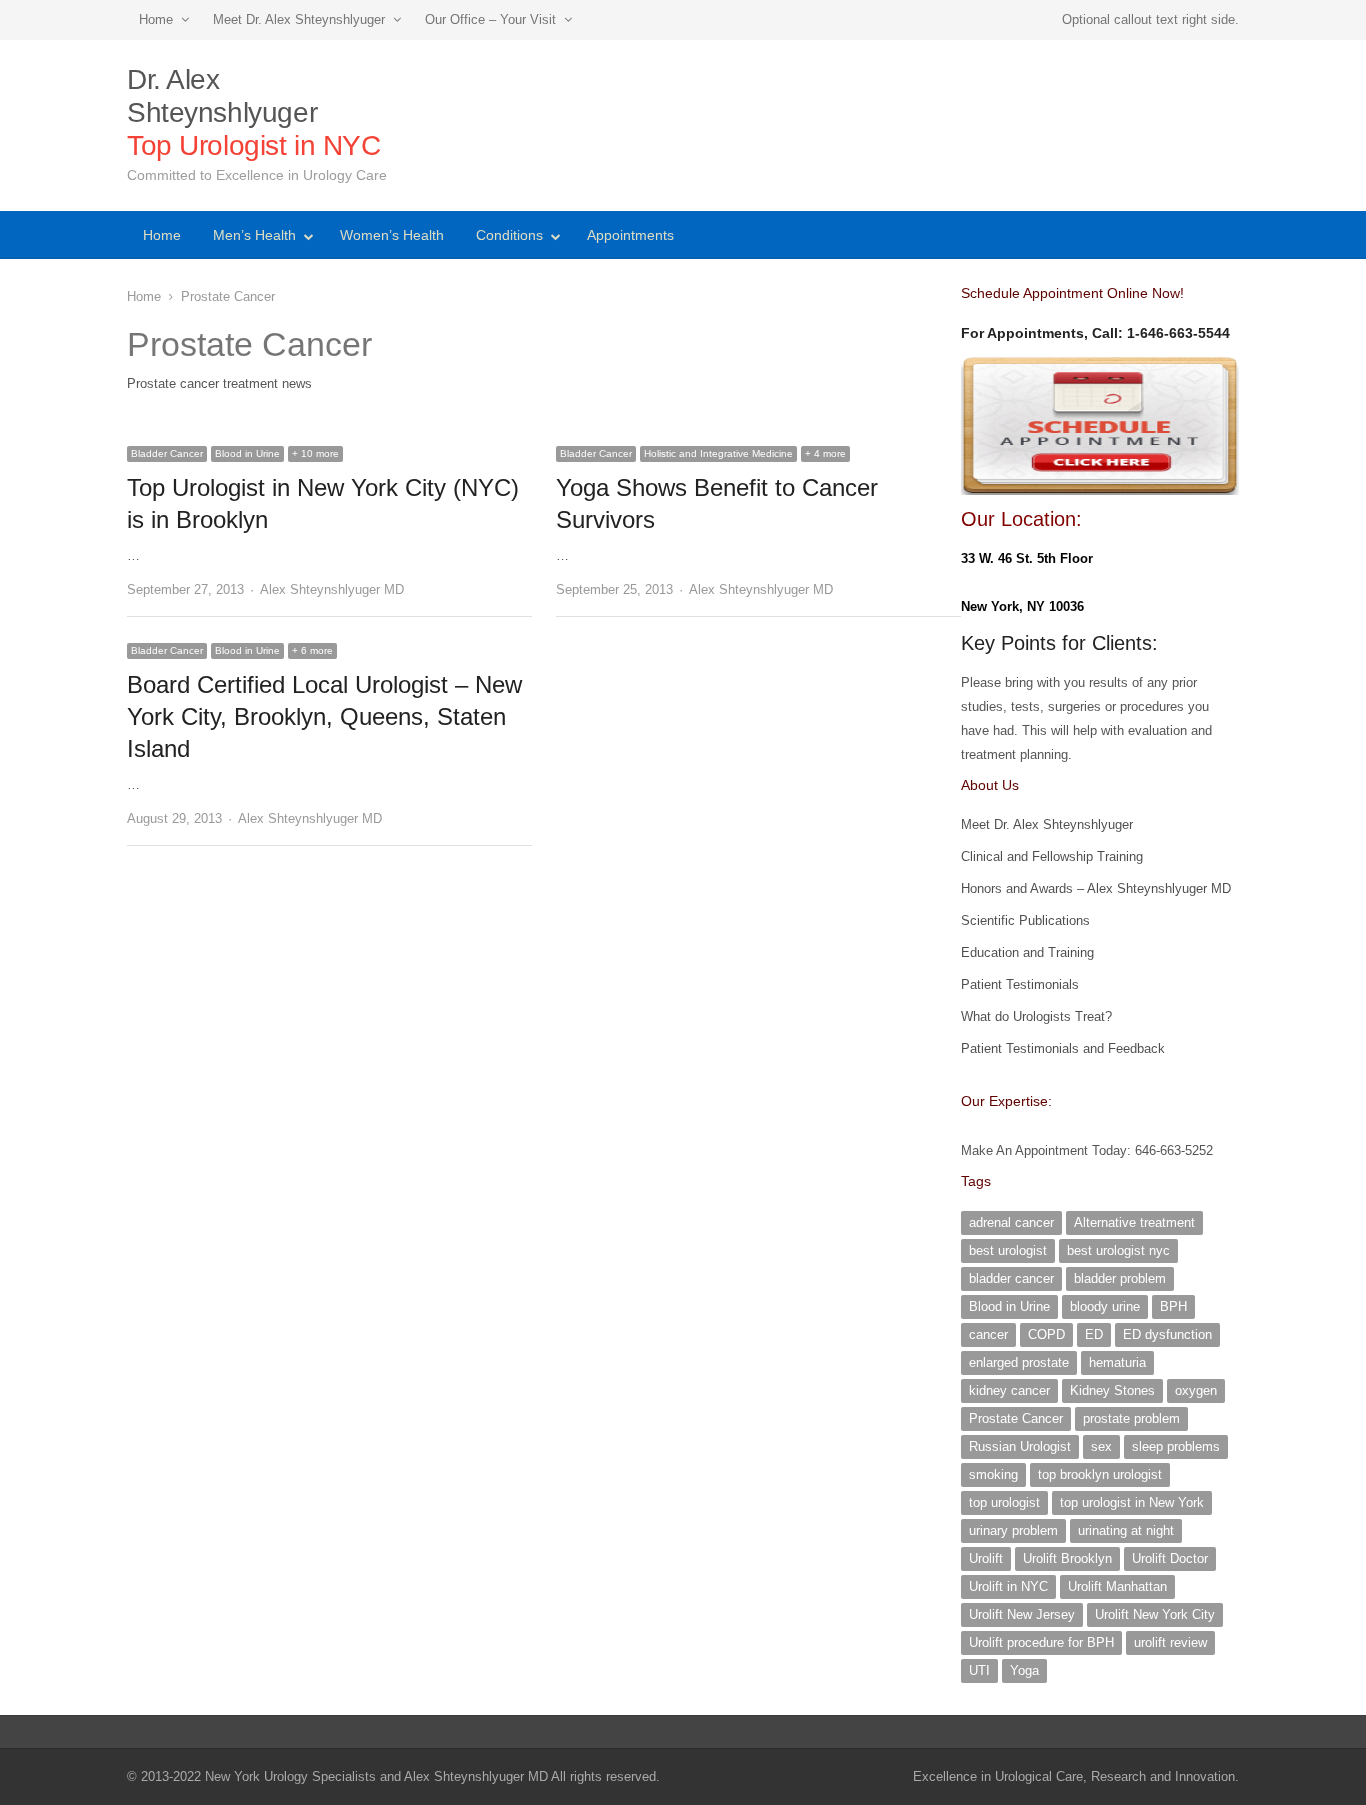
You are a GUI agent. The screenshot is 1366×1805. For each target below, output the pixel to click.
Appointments (630, 235)
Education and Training (1027, 952)
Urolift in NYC (1008, 1586)
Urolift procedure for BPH (1041, 1642)
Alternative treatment (1134, 1222)
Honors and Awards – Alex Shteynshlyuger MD (1096, 888)
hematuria (1117, 1362)
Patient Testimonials (1020, 984)
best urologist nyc (1118, 1250)
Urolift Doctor (1170, 1558)
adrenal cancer (1011, 1222)
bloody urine (1105, 1306)
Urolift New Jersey (1022, 1614)
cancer (988, 1334)
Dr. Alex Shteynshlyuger (254, 112)
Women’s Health (392, 235)
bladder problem (1120, 1278)
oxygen (1196, 1390)
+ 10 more (315, 453)
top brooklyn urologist (1100, 1474)
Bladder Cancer (167, 453)
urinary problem (1013, 1530)
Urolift (986, 1558)
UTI (979, 1670)
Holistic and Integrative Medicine (718, 453)
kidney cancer (1009, 1390)
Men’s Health (254, 235)
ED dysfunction (1167, 1334)
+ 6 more (312, 650)
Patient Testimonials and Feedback (1063, 1048)
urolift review (1170, 1642)
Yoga (1024, 1670)
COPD (1046, 1334)
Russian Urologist (1020, 1446)
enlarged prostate (1019, 1362)
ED (1094, 1334)
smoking (993, 1474)
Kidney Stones (1112, 1390)
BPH (1173, 1306)
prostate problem (1131, 1418)
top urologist (1004, 1502)
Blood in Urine (247, 453)
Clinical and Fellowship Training (1052, 856)
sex (1101, 1446)
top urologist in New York (1132, 1502)
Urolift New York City (1155, 1614)
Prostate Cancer (1016, 1418)
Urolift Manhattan (1117, 1586)
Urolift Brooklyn (1067, 1558)
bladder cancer (1011, 1278)
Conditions (509, 235)
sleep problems (1176, 1446)
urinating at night (1126, 1530)
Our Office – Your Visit (490, 19)
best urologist (1008, 1250)
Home (156, 19)
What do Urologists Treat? (1036, 1016)
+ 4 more (825, 453)
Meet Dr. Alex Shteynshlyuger (299, 19)
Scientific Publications (1025, 920)
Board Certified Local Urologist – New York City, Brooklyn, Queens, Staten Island (324, 716)
